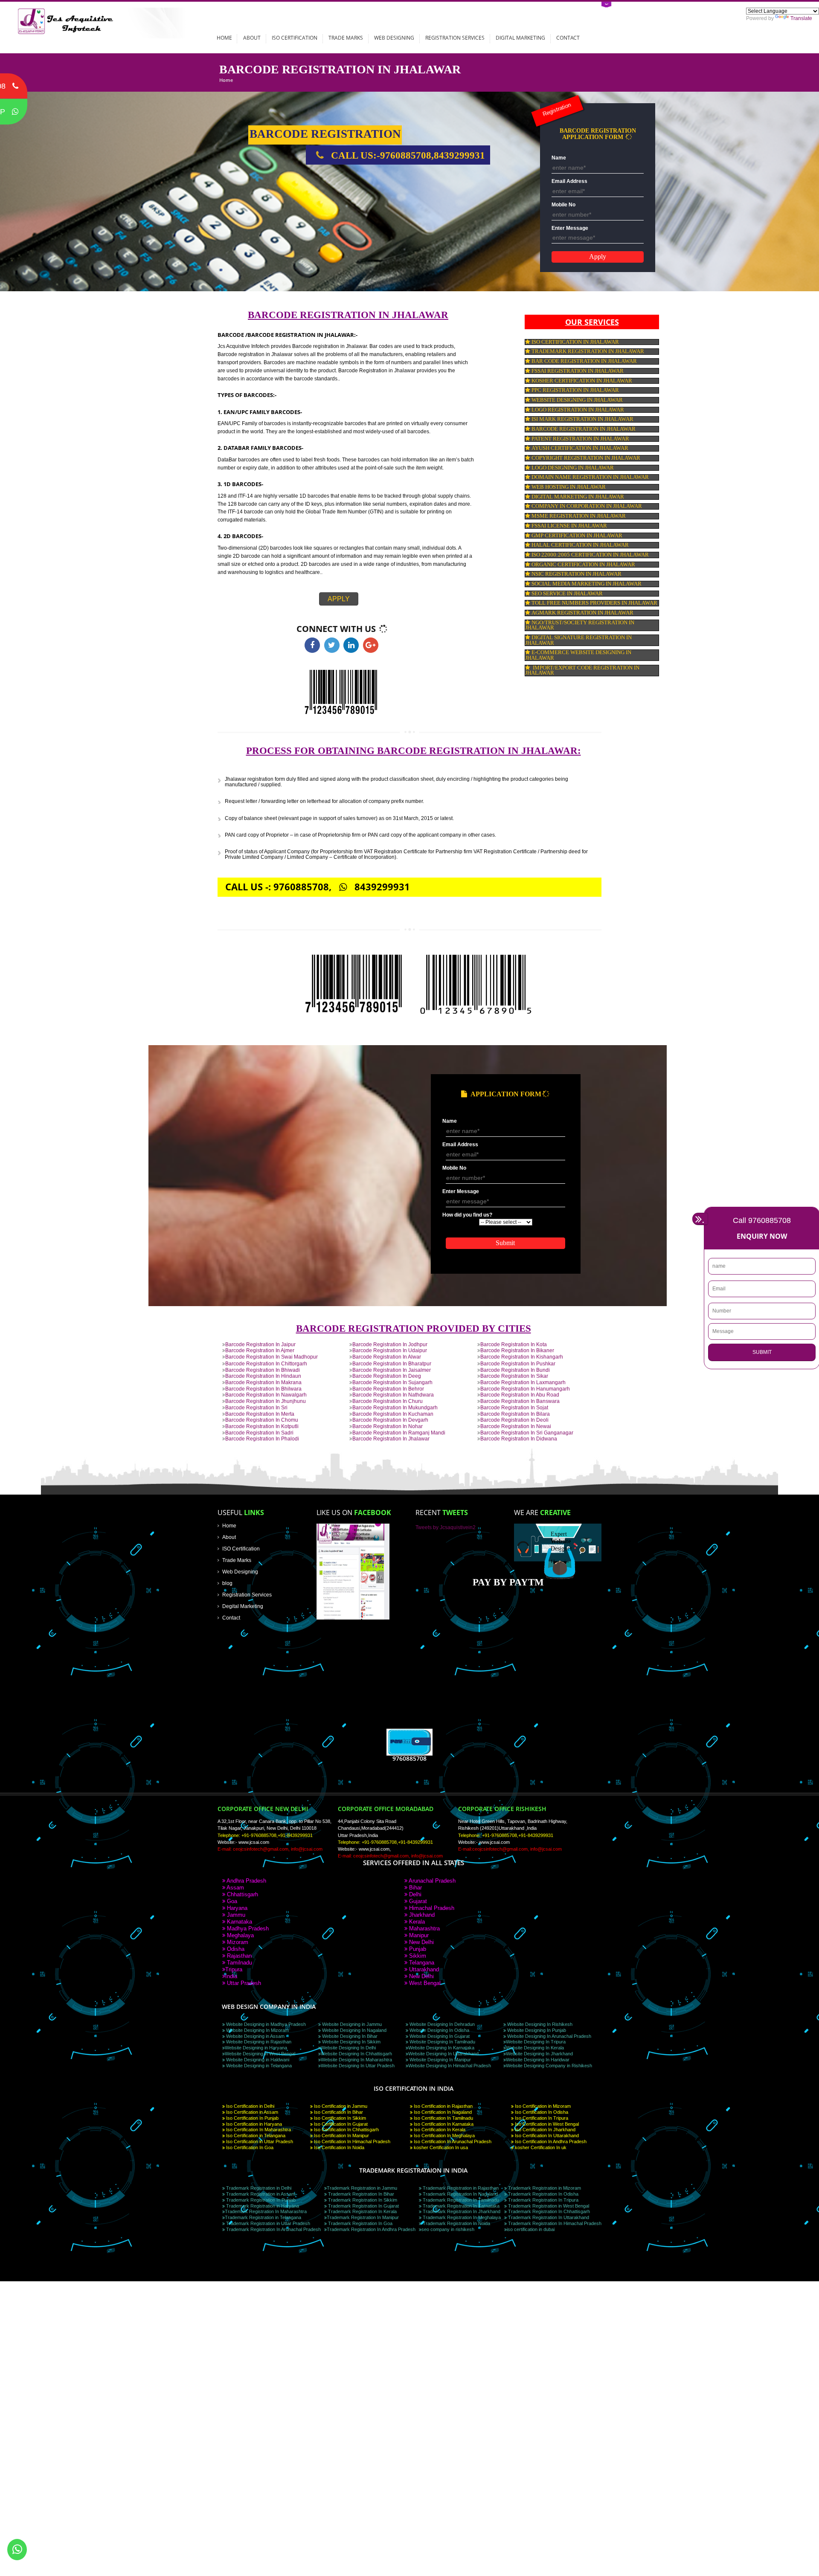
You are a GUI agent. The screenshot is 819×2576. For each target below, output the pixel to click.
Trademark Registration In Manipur (363, 2217)
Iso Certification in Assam (251, 2112)
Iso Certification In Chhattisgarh (346, 2130)
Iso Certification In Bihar (338, 2112)
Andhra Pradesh (246, 1881)
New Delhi (421, 1942)
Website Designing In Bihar (349, 2036)
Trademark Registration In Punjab (260, 2200)
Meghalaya (240, 1935)
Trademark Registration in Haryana (262, 2206)
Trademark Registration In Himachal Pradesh (554, 2223)
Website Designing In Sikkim (351, 2042)
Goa (231, 1901)
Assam (235, 1888)
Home (224, 38)
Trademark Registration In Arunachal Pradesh (273, 2229)
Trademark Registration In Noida (456, 2223)
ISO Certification (295, 38)
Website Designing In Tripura (536, 2042)
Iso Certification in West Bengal (546, 2124)
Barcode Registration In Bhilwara (263, 1389)
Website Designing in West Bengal (260, 2054)
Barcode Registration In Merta (260, 1414)
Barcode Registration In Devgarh (390, 1420)
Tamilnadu (239, 1963)
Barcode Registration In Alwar (387, 1357)
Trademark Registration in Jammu (362, 2188)
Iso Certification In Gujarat (340, 2124)
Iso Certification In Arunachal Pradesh (452, 2141)
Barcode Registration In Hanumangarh (525, 1389)
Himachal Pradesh (431, 1908)
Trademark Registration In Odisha (543, 2194)
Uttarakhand (423, 1969)
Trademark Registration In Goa (360, 2223)
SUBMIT (762, 1352)
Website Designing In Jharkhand (539, 2054)
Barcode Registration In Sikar (514, 1376)
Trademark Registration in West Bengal (548, 2206)
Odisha (235, 1949)
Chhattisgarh (242, 1894)
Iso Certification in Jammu (340, 2106)
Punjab (417, 1949)
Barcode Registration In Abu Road (520, 1395)
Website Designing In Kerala (535, 2048)
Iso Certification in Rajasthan (443, 2106)
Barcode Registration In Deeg (387, 1376)
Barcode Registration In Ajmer (260, 1350)
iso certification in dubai (531, 2229)
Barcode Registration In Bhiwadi (263, 1370)
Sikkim (417, 1956)
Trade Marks (346, 38)
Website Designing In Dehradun (441, 2024)
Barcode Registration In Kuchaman (393, 1414)
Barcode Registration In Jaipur (260, 1344)
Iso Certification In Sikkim (339, 2118)
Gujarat (417, 1901)
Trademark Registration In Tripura (543, 2200)
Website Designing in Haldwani (257, 2060)
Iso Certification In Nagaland (442, 2112)
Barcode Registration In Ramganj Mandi (399, 1433)
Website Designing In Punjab (536, 2030)
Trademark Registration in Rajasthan (460, 2188)
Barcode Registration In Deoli (514, 1420)
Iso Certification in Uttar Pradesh (259, 2141)
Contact (568, 38)
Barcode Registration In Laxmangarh (523, 1382)
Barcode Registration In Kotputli (262, 1426)
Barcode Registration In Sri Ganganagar (527, 1433)
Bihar (415, 1888)
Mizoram (237, 1942)
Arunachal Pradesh (431, 1881)
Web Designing (394, 38)
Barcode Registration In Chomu (262, 1420)
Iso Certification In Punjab (252, 2118)
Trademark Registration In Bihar (360, 2194)
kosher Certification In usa (440, 2147)
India (231, 1976)
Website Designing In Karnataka (441, 2048)
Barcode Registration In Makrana (263, 1382)
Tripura (234, 1969)
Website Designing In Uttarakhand (443, 2054)
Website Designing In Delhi (348, 2048)
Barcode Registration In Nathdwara (393, 1395)
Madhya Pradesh (247, 1928)
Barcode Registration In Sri (256, 1407)
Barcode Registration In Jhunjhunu (266, 1401)
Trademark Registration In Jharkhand (461, 2211)
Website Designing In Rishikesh (539, 2024)
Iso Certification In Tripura (541, 2118)
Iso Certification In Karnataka (443, 2124)
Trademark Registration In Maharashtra (266, 2211)
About (252, 38)
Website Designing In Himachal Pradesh (450, 2066)
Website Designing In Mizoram (257, 2030)
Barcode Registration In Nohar (388, 1426)
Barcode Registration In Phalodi (262, 1439)
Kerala (416, 1922)
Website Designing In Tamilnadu (442, 2042)
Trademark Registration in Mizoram (544, 2188)
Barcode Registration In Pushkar (518, 1363)
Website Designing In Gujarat (439, 2036)
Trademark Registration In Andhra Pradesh (371, 2229)
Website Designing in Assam (255, 2036)
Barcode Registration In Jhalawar (391, 1439)
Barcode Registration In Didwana (519, 1439)
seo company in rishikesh (448, 2229)
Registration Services (455, 38)
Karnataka (239, 1922)
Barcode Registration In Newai (516, 1426)
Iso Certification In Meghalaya (444, 2136)
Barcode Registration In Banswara (520, 1401)
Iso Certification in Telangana (255, 2136)
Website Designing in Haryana (256, 2048)
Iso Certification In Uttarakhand (546, 2136)
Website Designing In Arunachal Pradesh (549, 2036)
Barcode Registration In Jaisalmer (392, 1370)
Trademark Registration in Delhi (258, 2188)
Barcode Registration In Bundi (515, 1370)
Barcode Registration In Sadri (259, 1433)
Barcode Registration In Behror (388, 1389)
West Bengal (424, 1983)
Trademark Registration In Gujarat (363, 2206)
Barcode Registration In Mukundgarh (395, 1407)
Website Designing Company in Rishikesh (549, 2066)
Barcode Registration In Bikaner (517, 1350)
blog (227, 1583)
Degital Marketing (243, 1606)
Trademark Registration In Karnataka (460, 2206)
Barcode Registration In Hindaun (263, 1376)
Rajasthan (238, 1956)
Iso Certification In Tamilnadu (443, 2118)
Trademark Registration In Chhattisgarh (548, 2211)
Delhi (414, 1894)
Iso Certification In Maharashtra (258, 2130)
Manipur (418, 1935)
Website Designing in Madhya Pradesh (265, 2024)
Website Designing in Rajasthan (258, 2042)
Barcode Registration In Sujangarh (392, 1382)
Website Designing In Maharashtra (356, 2060)
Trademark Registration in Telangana (263, 2217)
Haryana (236, 1908)
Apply (339, 599)
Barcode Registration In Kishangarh (522, 1357)
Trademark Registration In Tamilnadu (460, 2200)
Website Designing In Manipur (440, 2060)
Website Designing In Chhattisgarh (356, 2054)
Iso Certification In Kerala (439, 2130)
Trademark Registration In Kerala (362, 2211)
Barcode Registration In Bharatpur (392, 1363)
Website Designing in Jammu (351, 2024)
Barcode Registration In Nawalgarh (266, 1395)
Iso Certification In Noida (338, 2147)
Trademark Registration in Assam (260, 2194)
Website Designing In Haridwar (538, 2060)
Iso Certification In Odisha (541, 2112)
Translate (801, 18)
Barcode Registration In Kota (514, 1344)
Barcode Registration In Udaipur (390, 1350)
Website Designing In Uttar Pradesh (358, 2066)
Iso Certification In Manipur (341, 2136)
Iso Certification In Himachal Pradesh (351, 2141)
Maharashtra (424, 1928)
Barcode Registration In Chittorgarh (266, 1363)
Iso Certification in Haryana (253, 2124)
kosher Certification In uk (540, 2147)
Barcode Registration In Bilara (515, 1414)
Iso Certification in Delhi (250, 2106)
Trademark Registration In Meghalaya (461, 2217)
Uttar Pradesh (243, 1983)
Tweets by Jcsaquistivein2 (446, 1527)
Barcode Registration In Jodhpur (390, 1344)
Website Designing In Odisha (439, 2030)
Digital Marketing (520, 38)
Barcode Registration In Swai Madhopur (272, 1357)
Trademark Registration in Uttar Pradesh (267, 2223)
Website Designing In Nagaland (354, 2030)
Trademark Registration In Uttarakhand (548, 2217)
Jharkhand (421, 1915)
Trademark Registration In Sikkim (362, 2200)
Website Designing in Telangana (258, 2066)
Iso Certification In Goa (249, 2147)
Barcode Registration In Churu (388, 1401)
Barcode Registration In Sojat (514, 1407)
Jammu (235, 1915)
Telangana (421, 1963)
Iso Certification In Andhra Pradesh (550, 2141)
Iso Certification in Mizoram (542, 2106)
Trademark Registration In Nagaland (460, 2194)
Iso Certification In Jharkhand (545, 2130)
